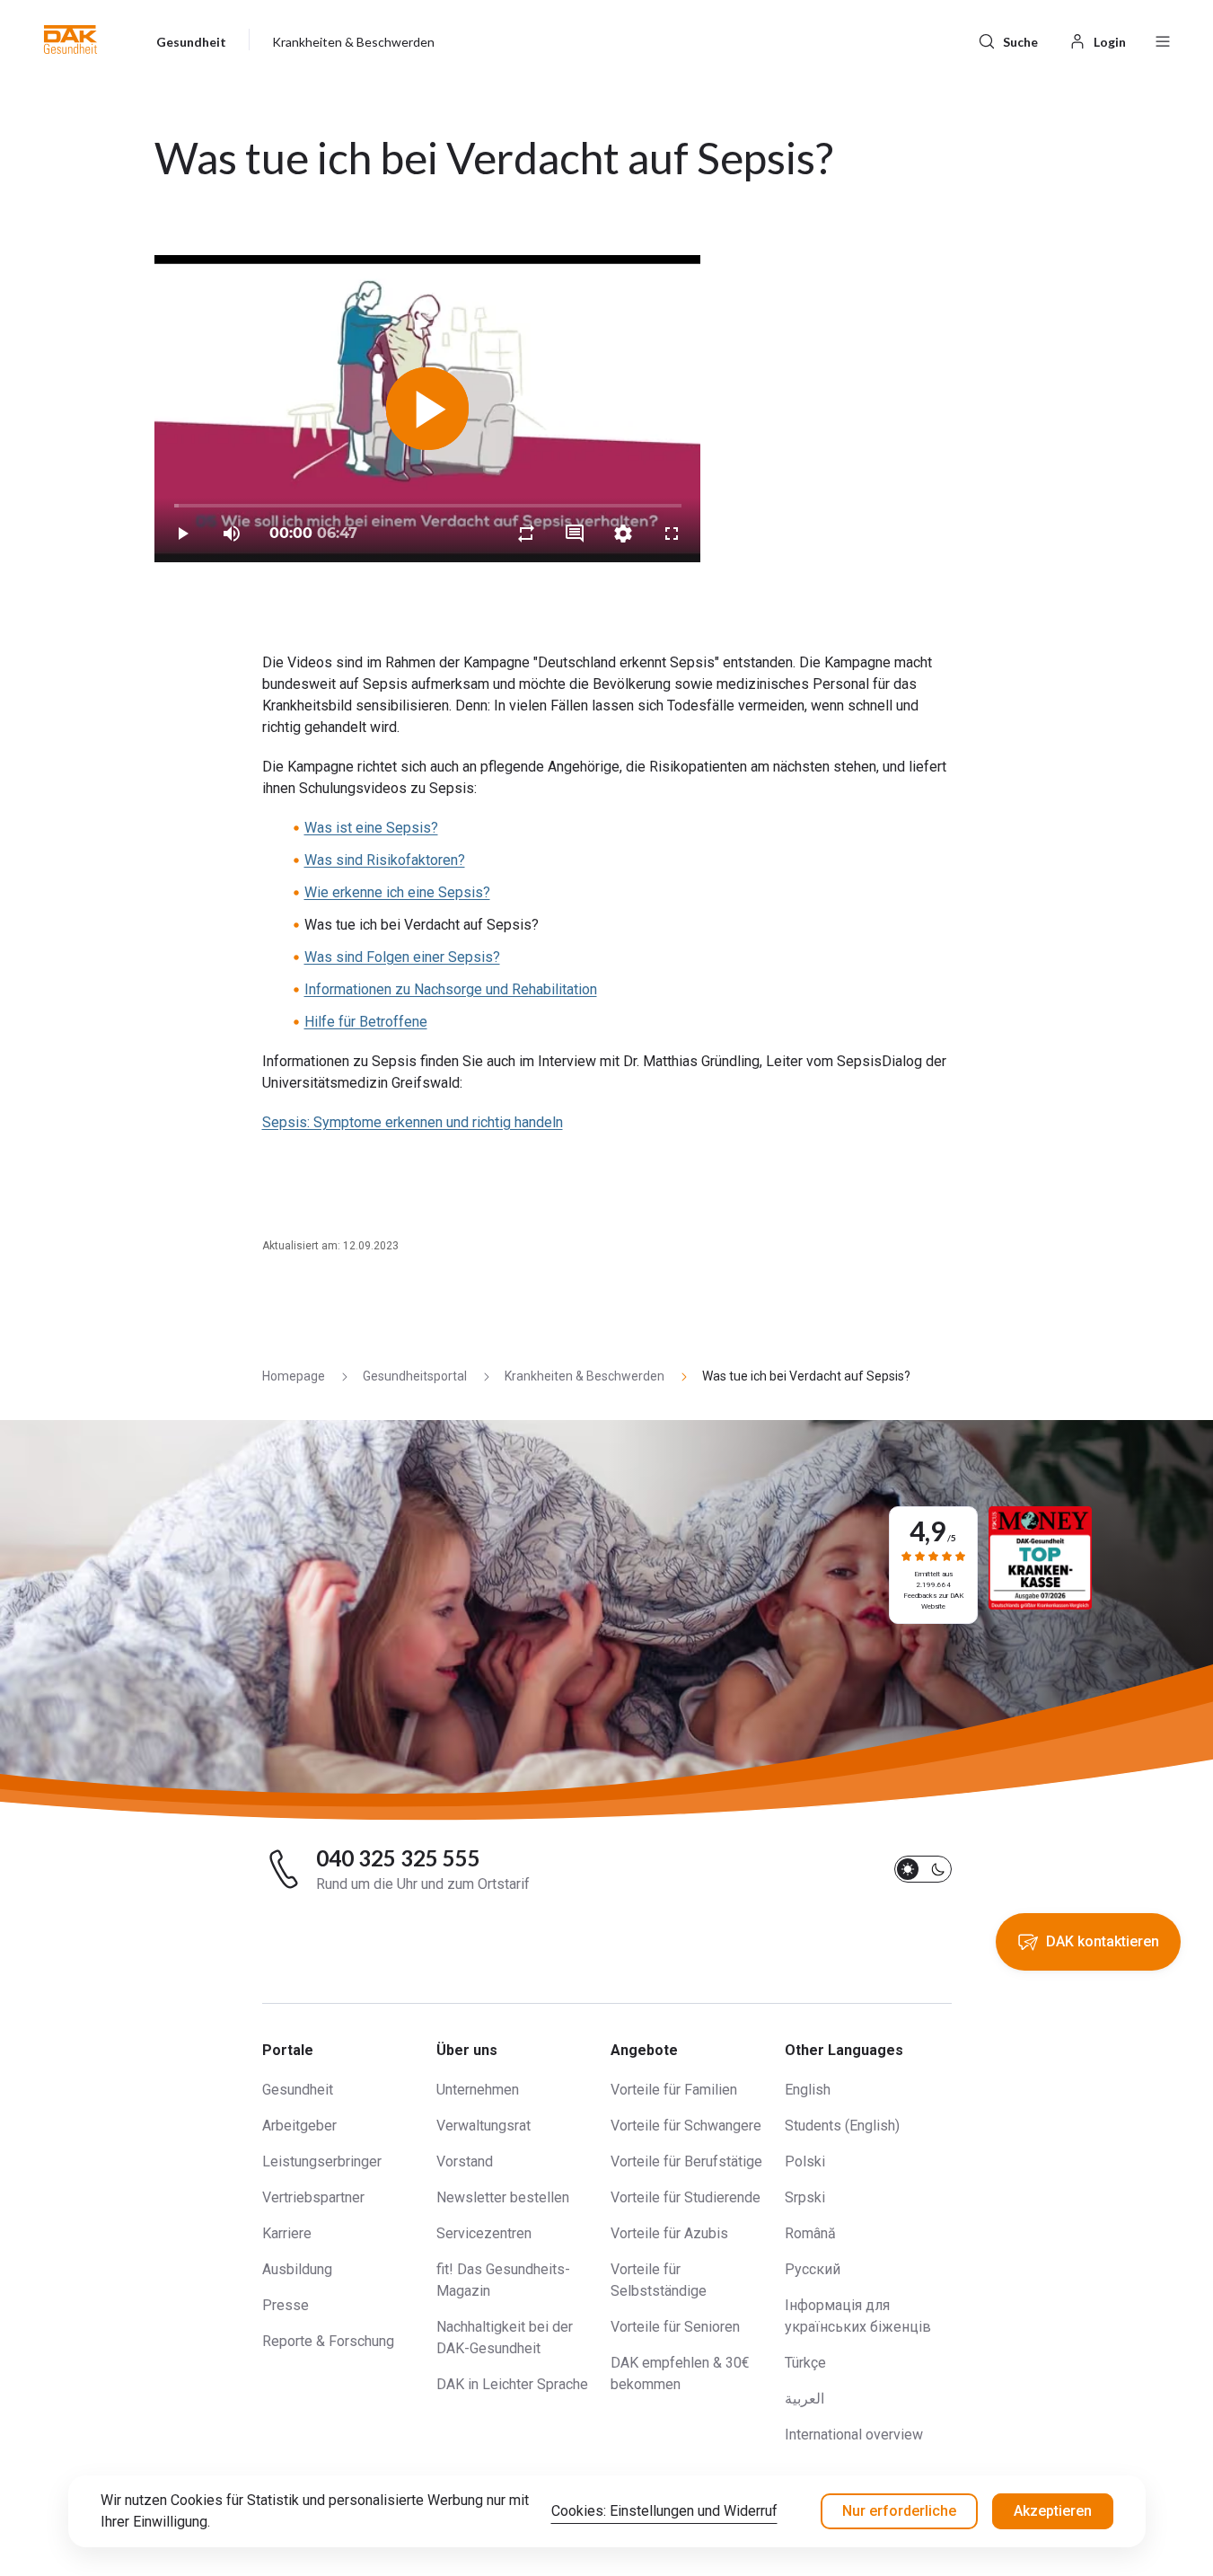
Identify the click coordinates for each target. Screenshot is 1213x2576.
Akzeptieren (1053, 2511)
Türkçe (805, 2363)
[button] (70, 40)
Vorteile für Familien (674, 2090)
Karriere (287, 2233)
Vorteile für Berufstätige (686, 2161)
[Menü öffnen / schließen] (1163, 40)
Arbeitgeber (299, 2126)
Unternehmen (478, 2090)
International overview (854, 2435)
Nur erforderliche (899, 2511)
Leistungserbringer (322, 2161)
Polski (805, 2161)
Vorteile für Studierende (686, 2197)
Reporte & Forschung (328, 2341)
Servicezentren (484, 2233)
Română (810, 2233)
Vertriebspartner (313, 2197)
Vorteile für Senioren (675, 2327)
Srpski (805, 2197)
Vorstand (465, 2161)
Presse (286, 2305)
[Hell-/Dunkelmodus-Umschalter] (923, 1869)
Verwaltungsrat (483, 2126)
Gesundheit (298, 2090)
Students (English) (842, 2126)
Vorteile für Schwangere (686, 2126)
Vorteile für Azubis (669, 2233)
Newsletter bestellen (503, 2197)
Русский (813, 2269)
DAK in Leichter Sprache (512, 2384)
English (808, 2090)
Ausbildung (297, 2269)
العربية (804, 2399)
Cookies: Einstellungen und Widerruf (664, 2511)
